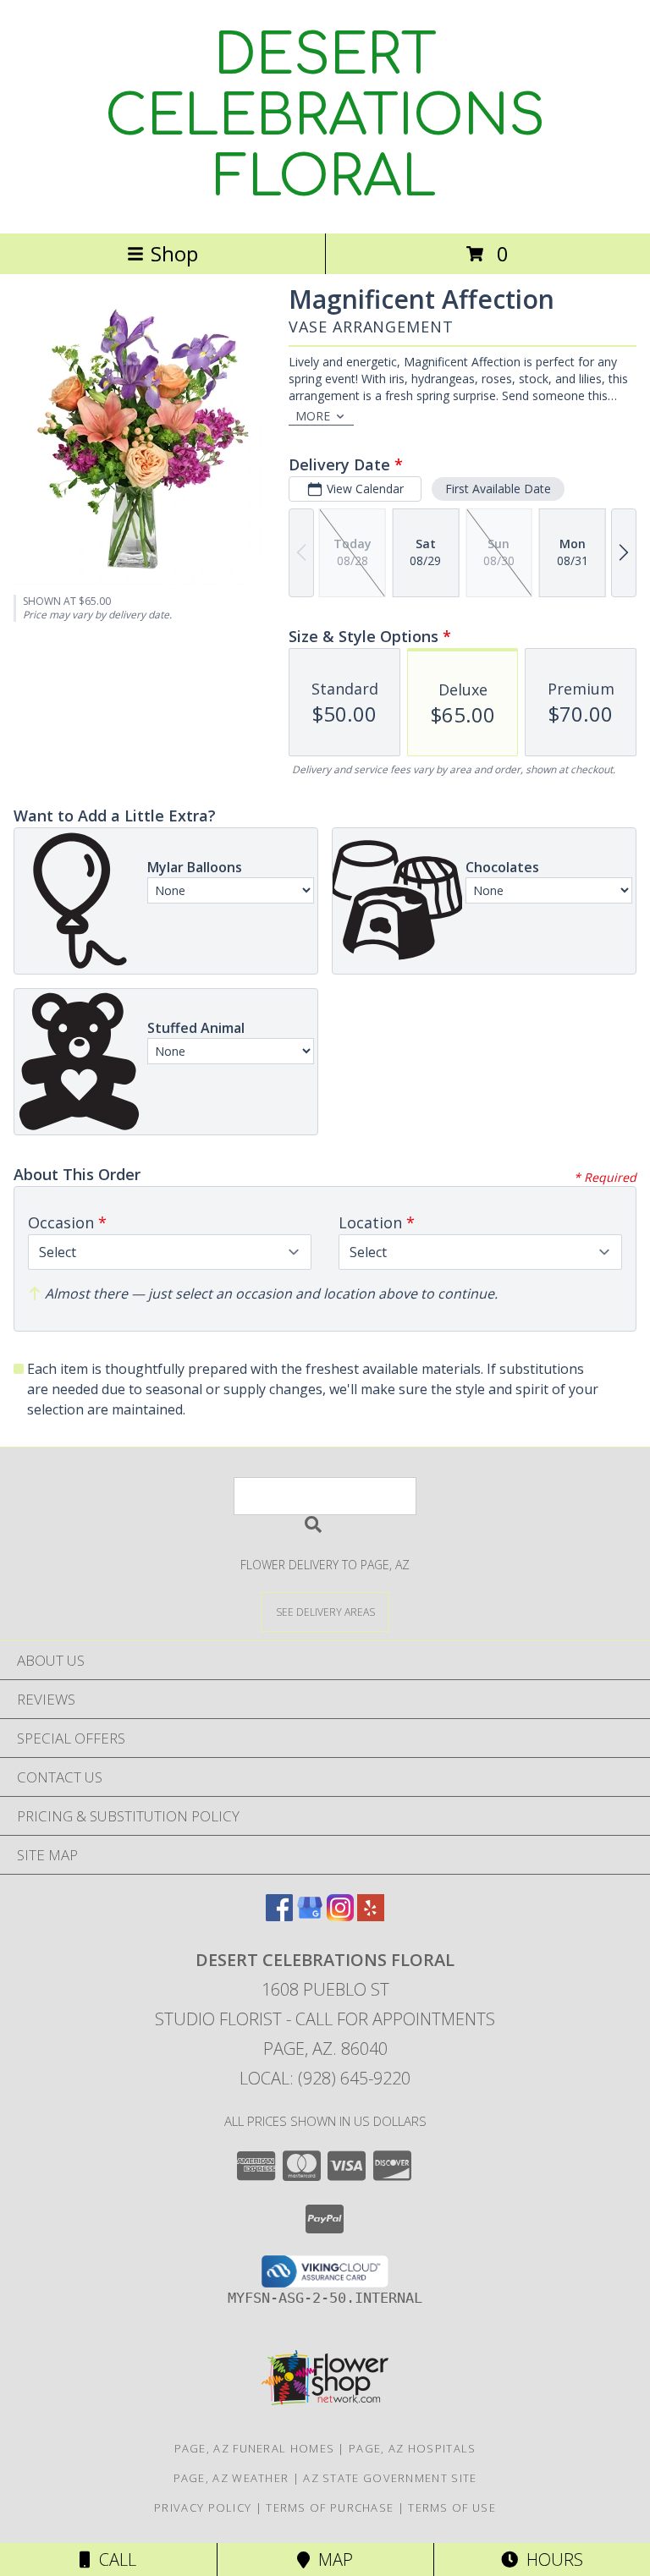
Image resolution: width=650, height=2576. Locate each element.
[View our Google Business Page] (310, 1916)
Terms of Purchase (330, 2507)
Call (113, 2560)
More (313, 416)
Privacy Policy (203, 2507)
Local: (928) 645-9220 (325, 2078)
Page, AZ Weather (231, 2478)
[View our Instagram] (340, 1916)
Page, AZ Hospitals (412, 2448)
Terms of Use (452, 2507)
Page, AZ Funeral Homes (255, 2448)
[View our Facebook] (279, 1916)
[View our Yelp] (371, 1916)
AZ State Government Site (390, 2478)
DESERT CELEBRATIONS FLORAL (325, 117)
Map (331, 2560)
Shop (174, 253)
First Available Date (498, 489)
